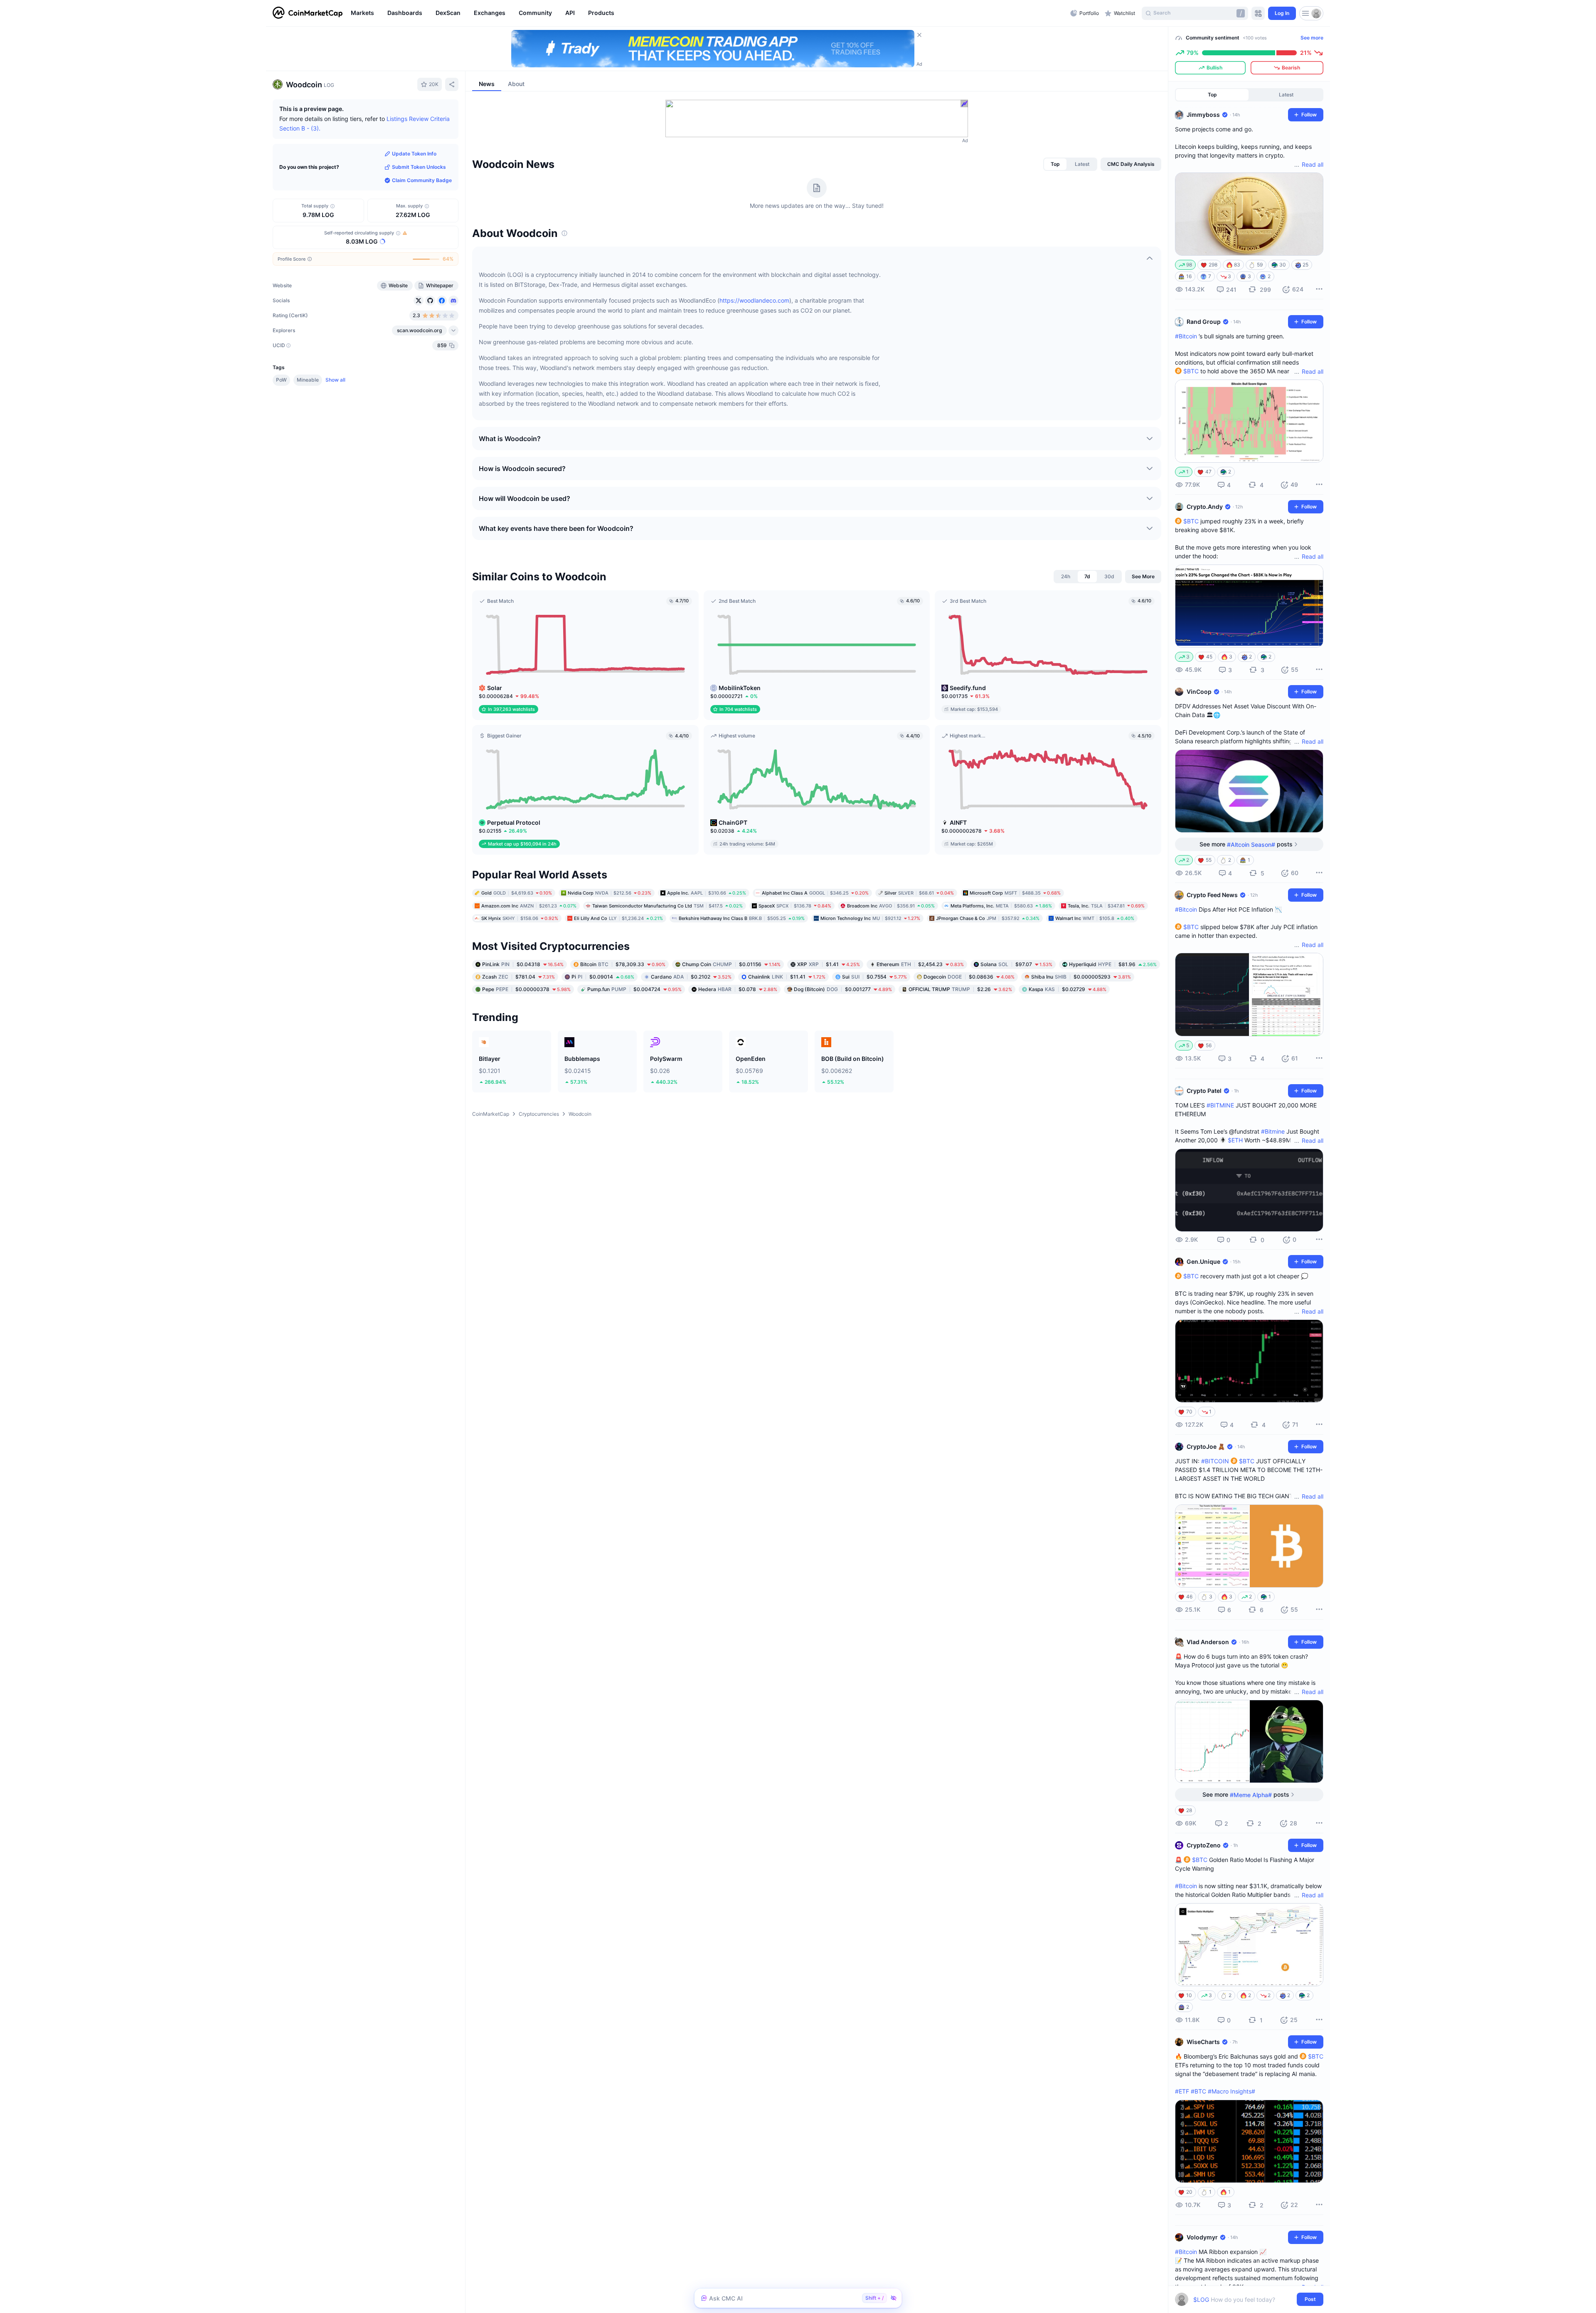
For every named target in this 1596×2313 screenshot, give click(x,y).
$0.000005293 (1081, 977)
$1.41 (829, 964)
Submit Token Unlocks (419, 167)
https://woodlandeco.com (754, 300)
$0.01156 (731, 964)
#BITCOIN (1215, 1461)
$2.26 (960, 989)
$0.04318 (523, 964)
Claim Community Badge (422, 180)
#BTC (1198, 2091)
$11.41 (787, 977)
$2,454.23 (920, 964)
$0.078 (738, 989)
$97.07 (1016, 964)
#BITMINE (1220, 1105)
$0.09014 (603, 977)
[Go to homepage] (308, 13)
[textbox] (1243, 2299)
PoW (281, 380)
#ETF (1182, 2091)
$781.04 (518, 977)
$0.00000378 (526, 989)
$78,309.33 (623, 964)
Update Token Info (414, 154)
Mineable (308, 380)
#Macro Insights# (1231, 2091)
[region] (708, 13)
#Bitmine (1273, 1131)
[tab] (1055, 164)
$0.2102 (691, 977)
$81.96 (1113, 964)
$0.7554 (874, 977)
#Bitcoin (1186, 336)
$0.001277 (843, 989)
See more (1312, 38)
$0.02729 (1068, 989)
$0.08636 (969, 977)
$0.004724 (634, 989)
